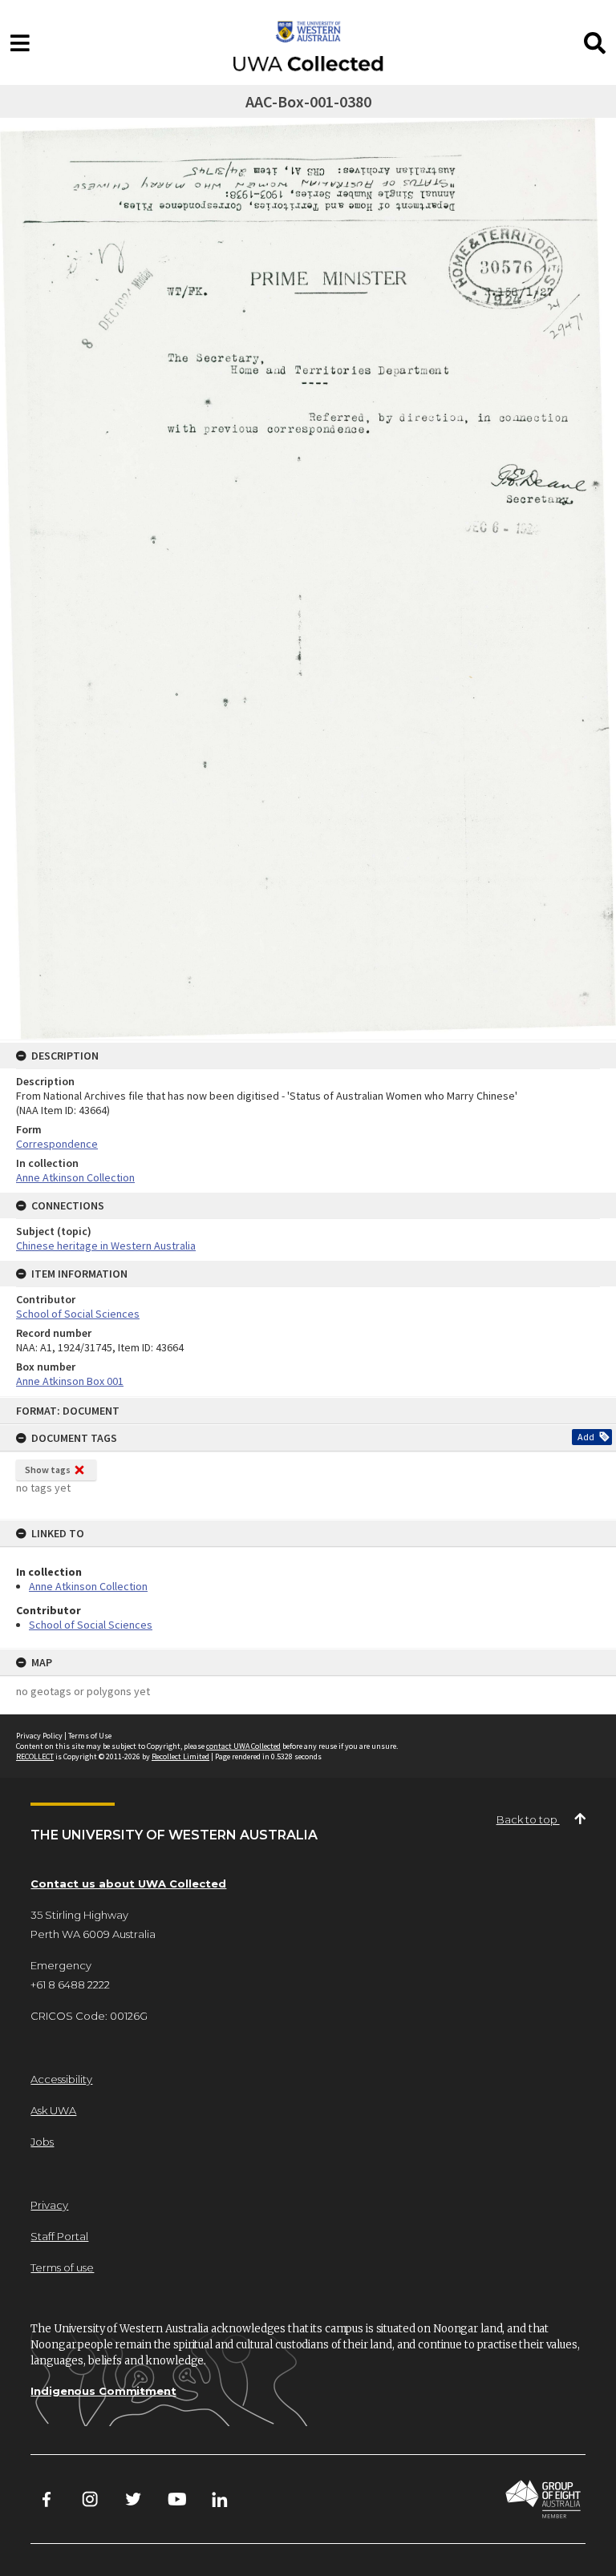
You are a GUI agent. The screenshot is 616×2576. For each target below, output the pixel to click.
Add (586, 1437)
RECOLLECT (35, 1756)
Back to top (528, 1819)
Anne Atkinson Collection (88, 1586)
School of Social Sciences (91, 1625)
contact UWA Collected (243, 1746)
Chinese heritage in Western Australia (106, 1246)
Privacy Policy (39, 1736)
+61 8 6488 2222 (70, 1984)
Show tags (48, 1470)
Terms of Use (90, 1736)
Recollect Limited (180, 1756)
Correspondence (57, 1144)
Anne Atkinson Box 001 (70, 1381)
